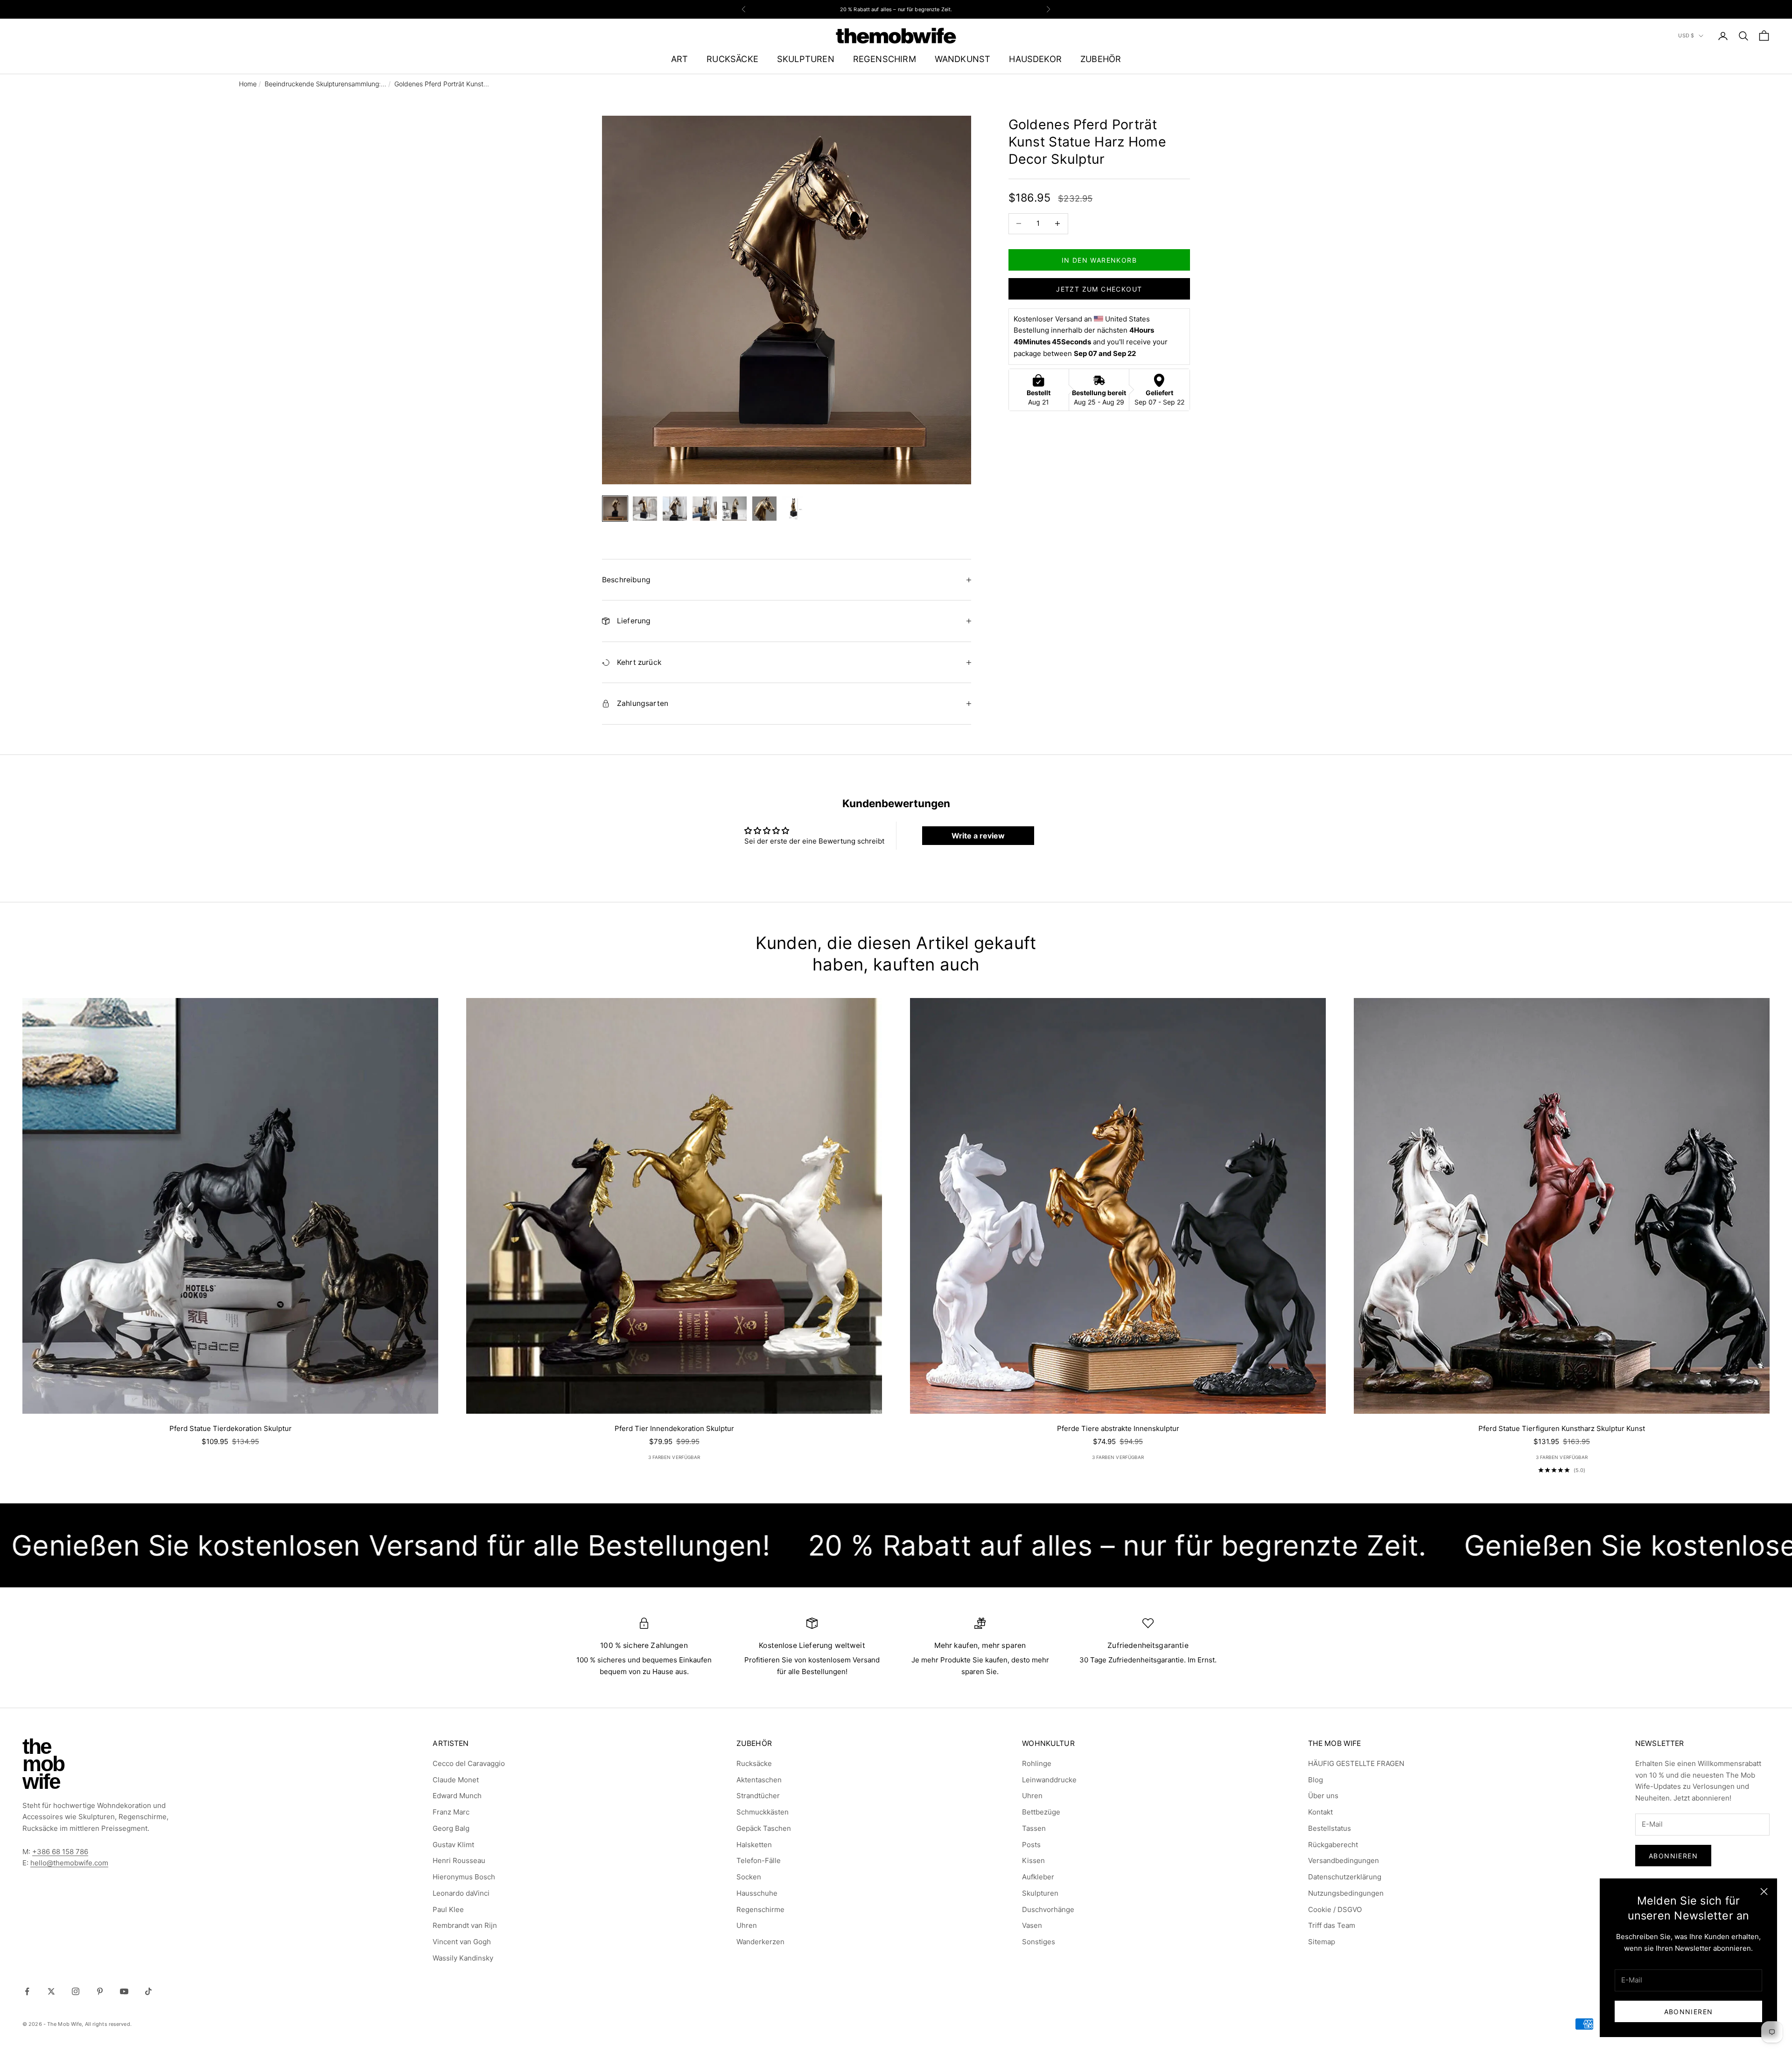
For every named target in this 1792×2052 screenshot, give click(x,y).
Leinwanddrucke (1049, 1780)
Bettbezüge (1041, 1812)
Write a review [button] (978, 836)
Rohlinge (1037, 1763)
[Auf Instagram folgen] (76, 1991)
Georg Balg (451, 1828)
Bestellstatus (1330, 1828)
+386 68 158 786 (60, 1852)
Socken (749, 1877)
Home (248, 84)
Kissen (1033, 1860)
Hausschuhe (757, 1893)
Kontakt (1320, 1812)
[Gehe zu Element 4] (705, 509)
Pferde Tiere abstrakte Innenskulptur (1118, 1428)
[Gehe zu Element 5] (735, 509)
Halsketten (754, 1845)
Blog (1316, 1780)
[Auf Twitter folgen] (51, 1991)
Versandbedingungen (1344, 1860)
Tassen (1034, 1828)
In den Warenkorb (1099, 260)
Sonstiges (1039, 1942)
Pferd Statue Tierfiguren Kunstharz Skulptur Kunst (1562, 1428)
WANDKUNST (963, 59)
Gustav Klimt (453, 1845)
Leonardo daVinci (461, 1893)
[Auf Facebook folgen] (27, 1991)
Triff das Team (1332, 1925)
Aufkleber (1038, 1877)
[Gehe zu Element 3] (675, 509)
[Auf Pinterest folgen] (100, 1991)
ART (680, 59)
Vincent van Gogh (462, 1942)
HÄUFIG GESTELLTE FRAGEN (1356, 1763)
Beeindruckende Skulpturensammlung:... (325, 84)
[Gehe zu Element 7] (794, 509)
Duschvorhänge (1048, 1909)
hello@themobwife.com (69, 1863)
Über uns (1323, 1796)
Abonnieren (1689, 2012)
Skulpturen (1040, 1893)
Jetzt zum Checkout (1099, 289)
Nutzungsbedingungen (1346, 1893)
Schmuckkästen (763, 1812)
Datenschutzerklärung (1345, 1877)
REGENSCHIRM (885, 59)
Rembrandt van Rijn (465, 1925)
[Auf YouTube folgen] (124, 1991)
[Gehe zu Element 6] (764, 509)
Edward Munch (457, 1796)
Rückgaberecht (1333, 1845)
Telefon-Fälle (759, 1860)
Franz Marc (451, 1812)
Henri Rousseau (459, 1860)
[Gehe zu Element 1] (615, 509)
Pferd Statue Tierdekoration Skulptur (231, 1428)
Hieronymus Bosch (464, 1877)
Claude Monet (456, 1780)
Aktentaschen (759, 1780)
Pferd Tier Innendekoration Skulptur (674, 1428)
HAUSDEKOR (1035, 59)
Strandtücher (758, 1796)
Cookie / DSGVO (1335, 1909)
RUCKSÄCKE (732, 59)
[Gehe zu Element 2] (645, 509)
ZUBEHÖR (1101, 59)
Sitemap (1322, 1942)
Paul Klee (448, 1909)
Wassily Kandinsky (463, 1958)
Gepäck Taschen (764, 1828)
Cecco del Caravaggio (469, 1763)
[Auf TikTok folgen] (148, 1991)
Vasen (1032, 1925)
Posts (1031, 1845)
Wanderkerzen (760, 1942)
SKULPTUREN (806, 59)
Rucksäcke (754, 1763)
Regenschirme (760, 1909)
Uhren (747, 1925)
